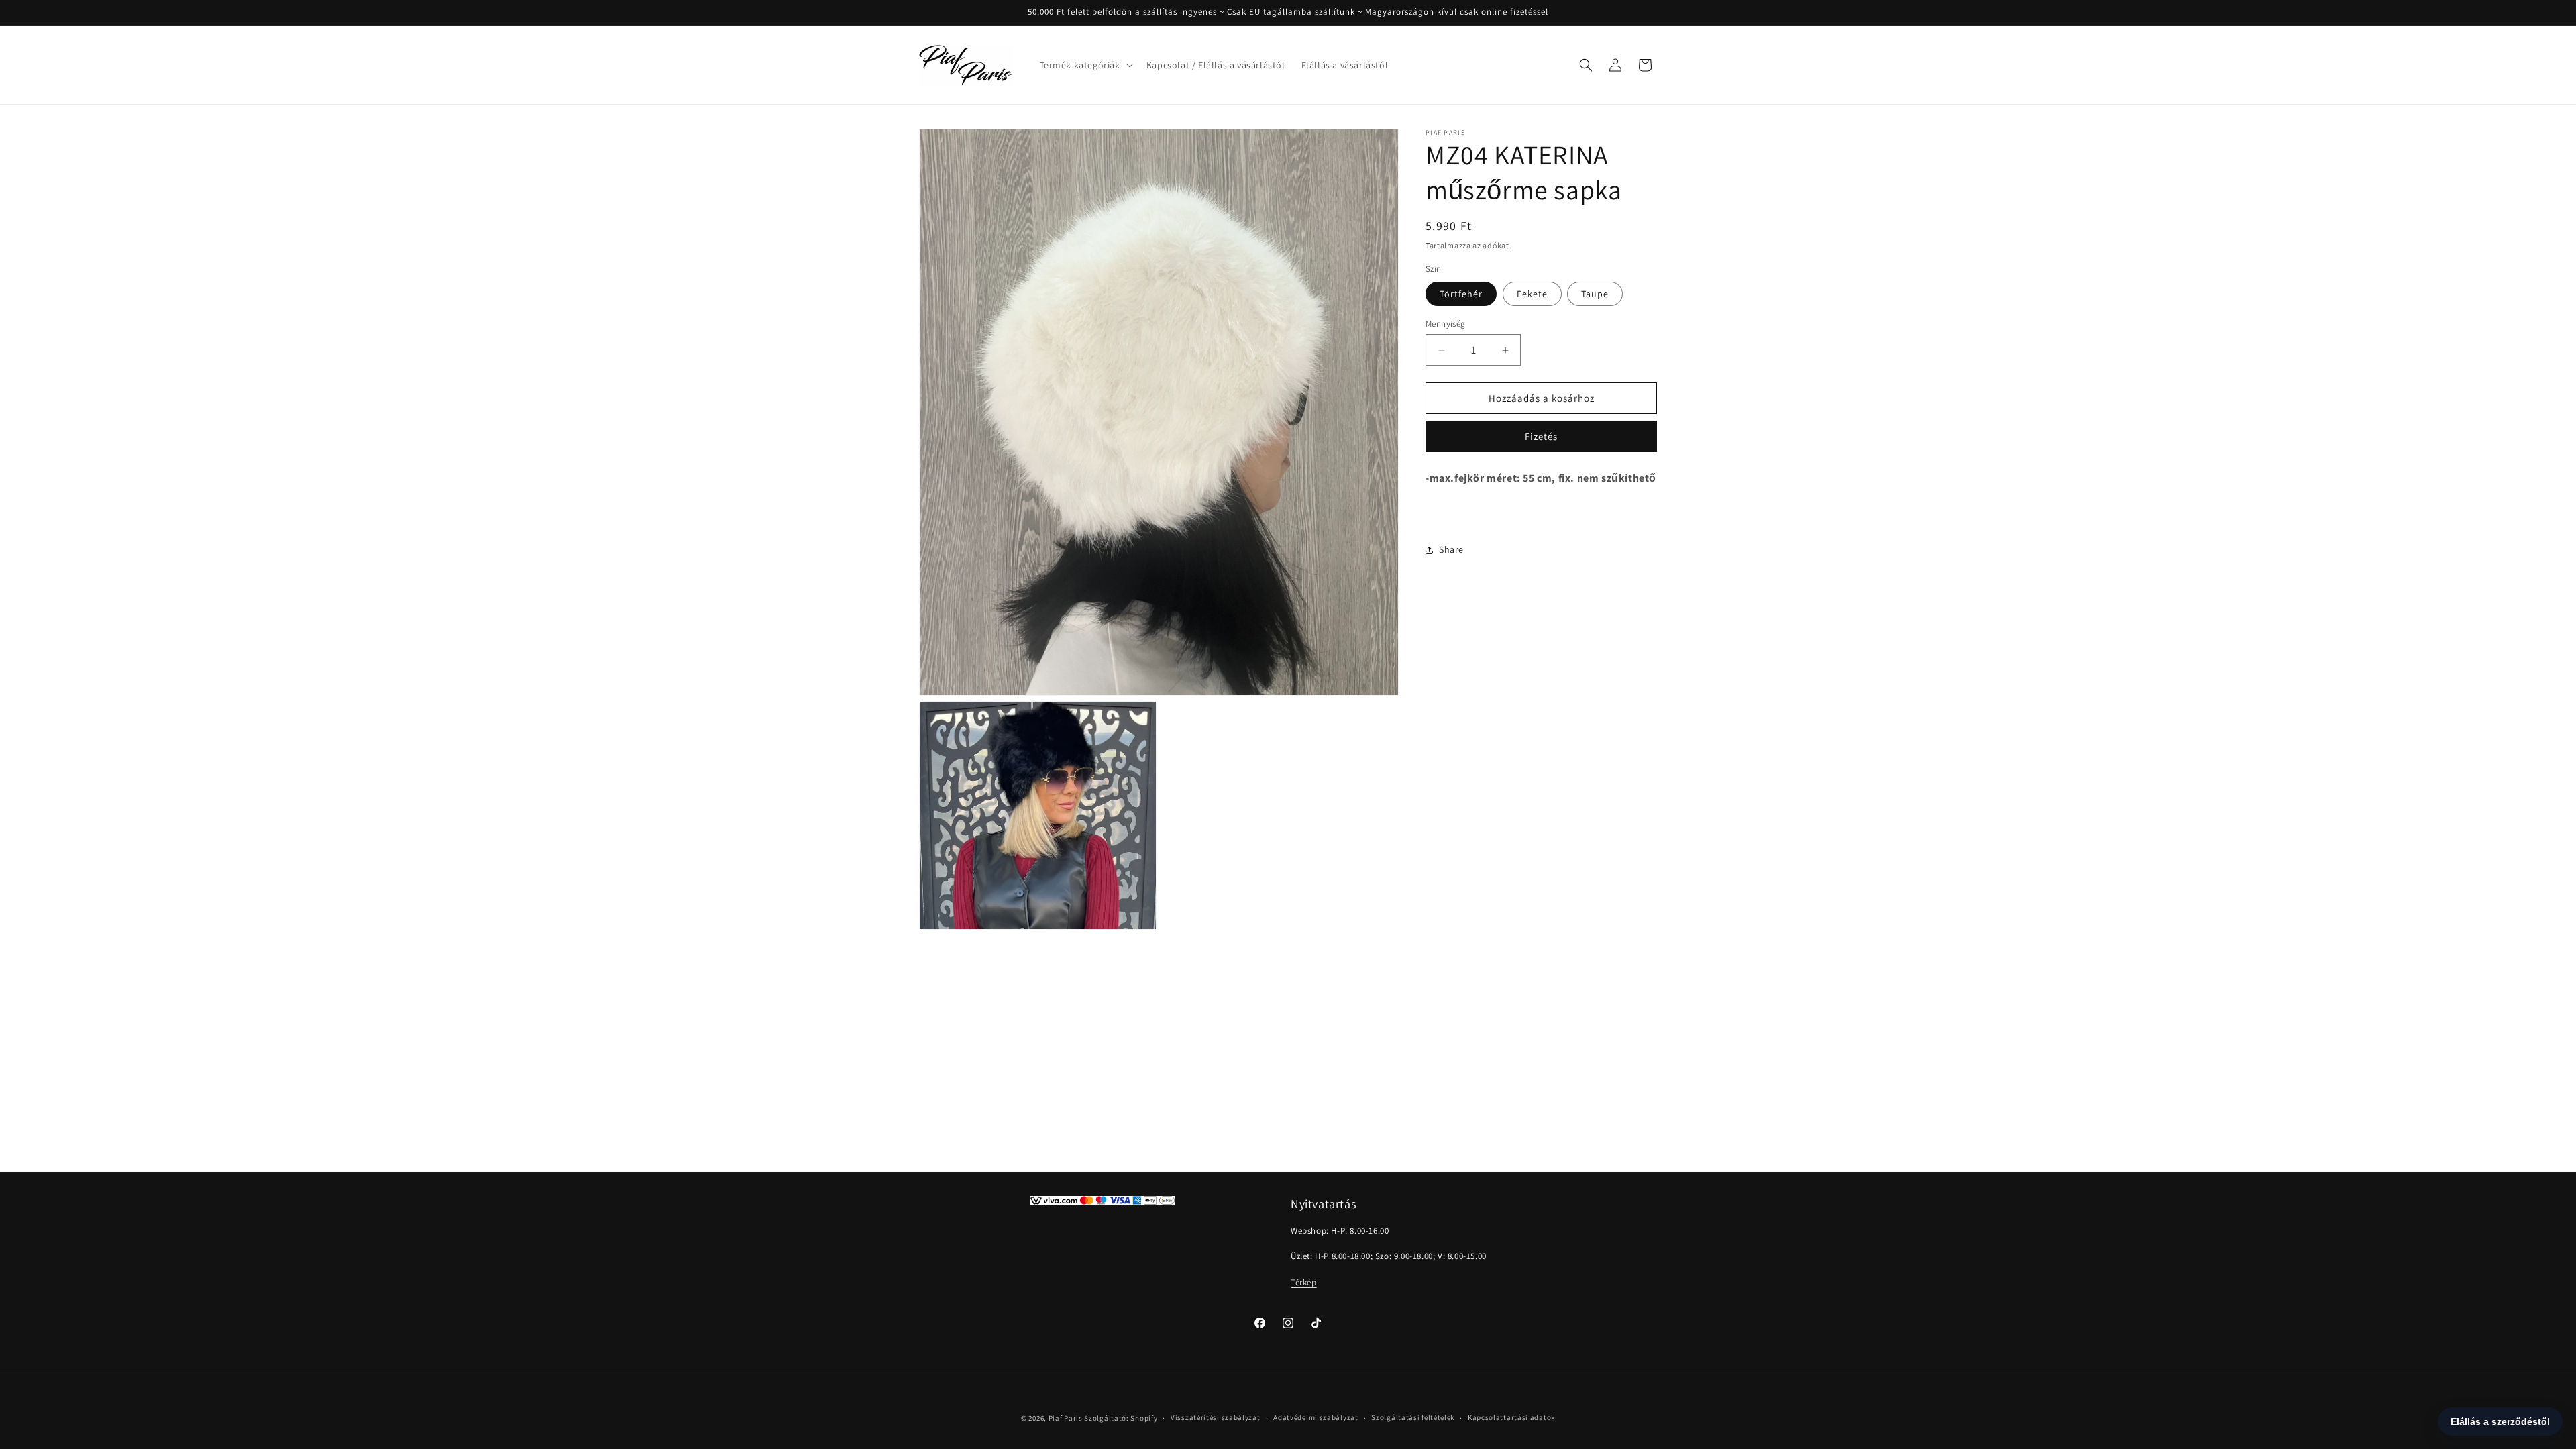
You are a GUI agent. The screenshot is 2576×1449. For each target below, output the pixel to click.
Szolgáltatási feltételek (1413, 1417)
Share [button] (1451, 549)
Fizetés (1541, 436)
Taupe (1595, 294)
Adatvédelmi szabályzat (1316, 1417)
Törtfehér (1461, 294)
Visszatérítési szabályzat (1216, 1417)
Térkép (1304, 1282)
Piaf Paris (1066, 1418)
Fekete (1532, 294)
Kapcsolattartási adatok (1511, 1417)
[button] (1085, 65)
